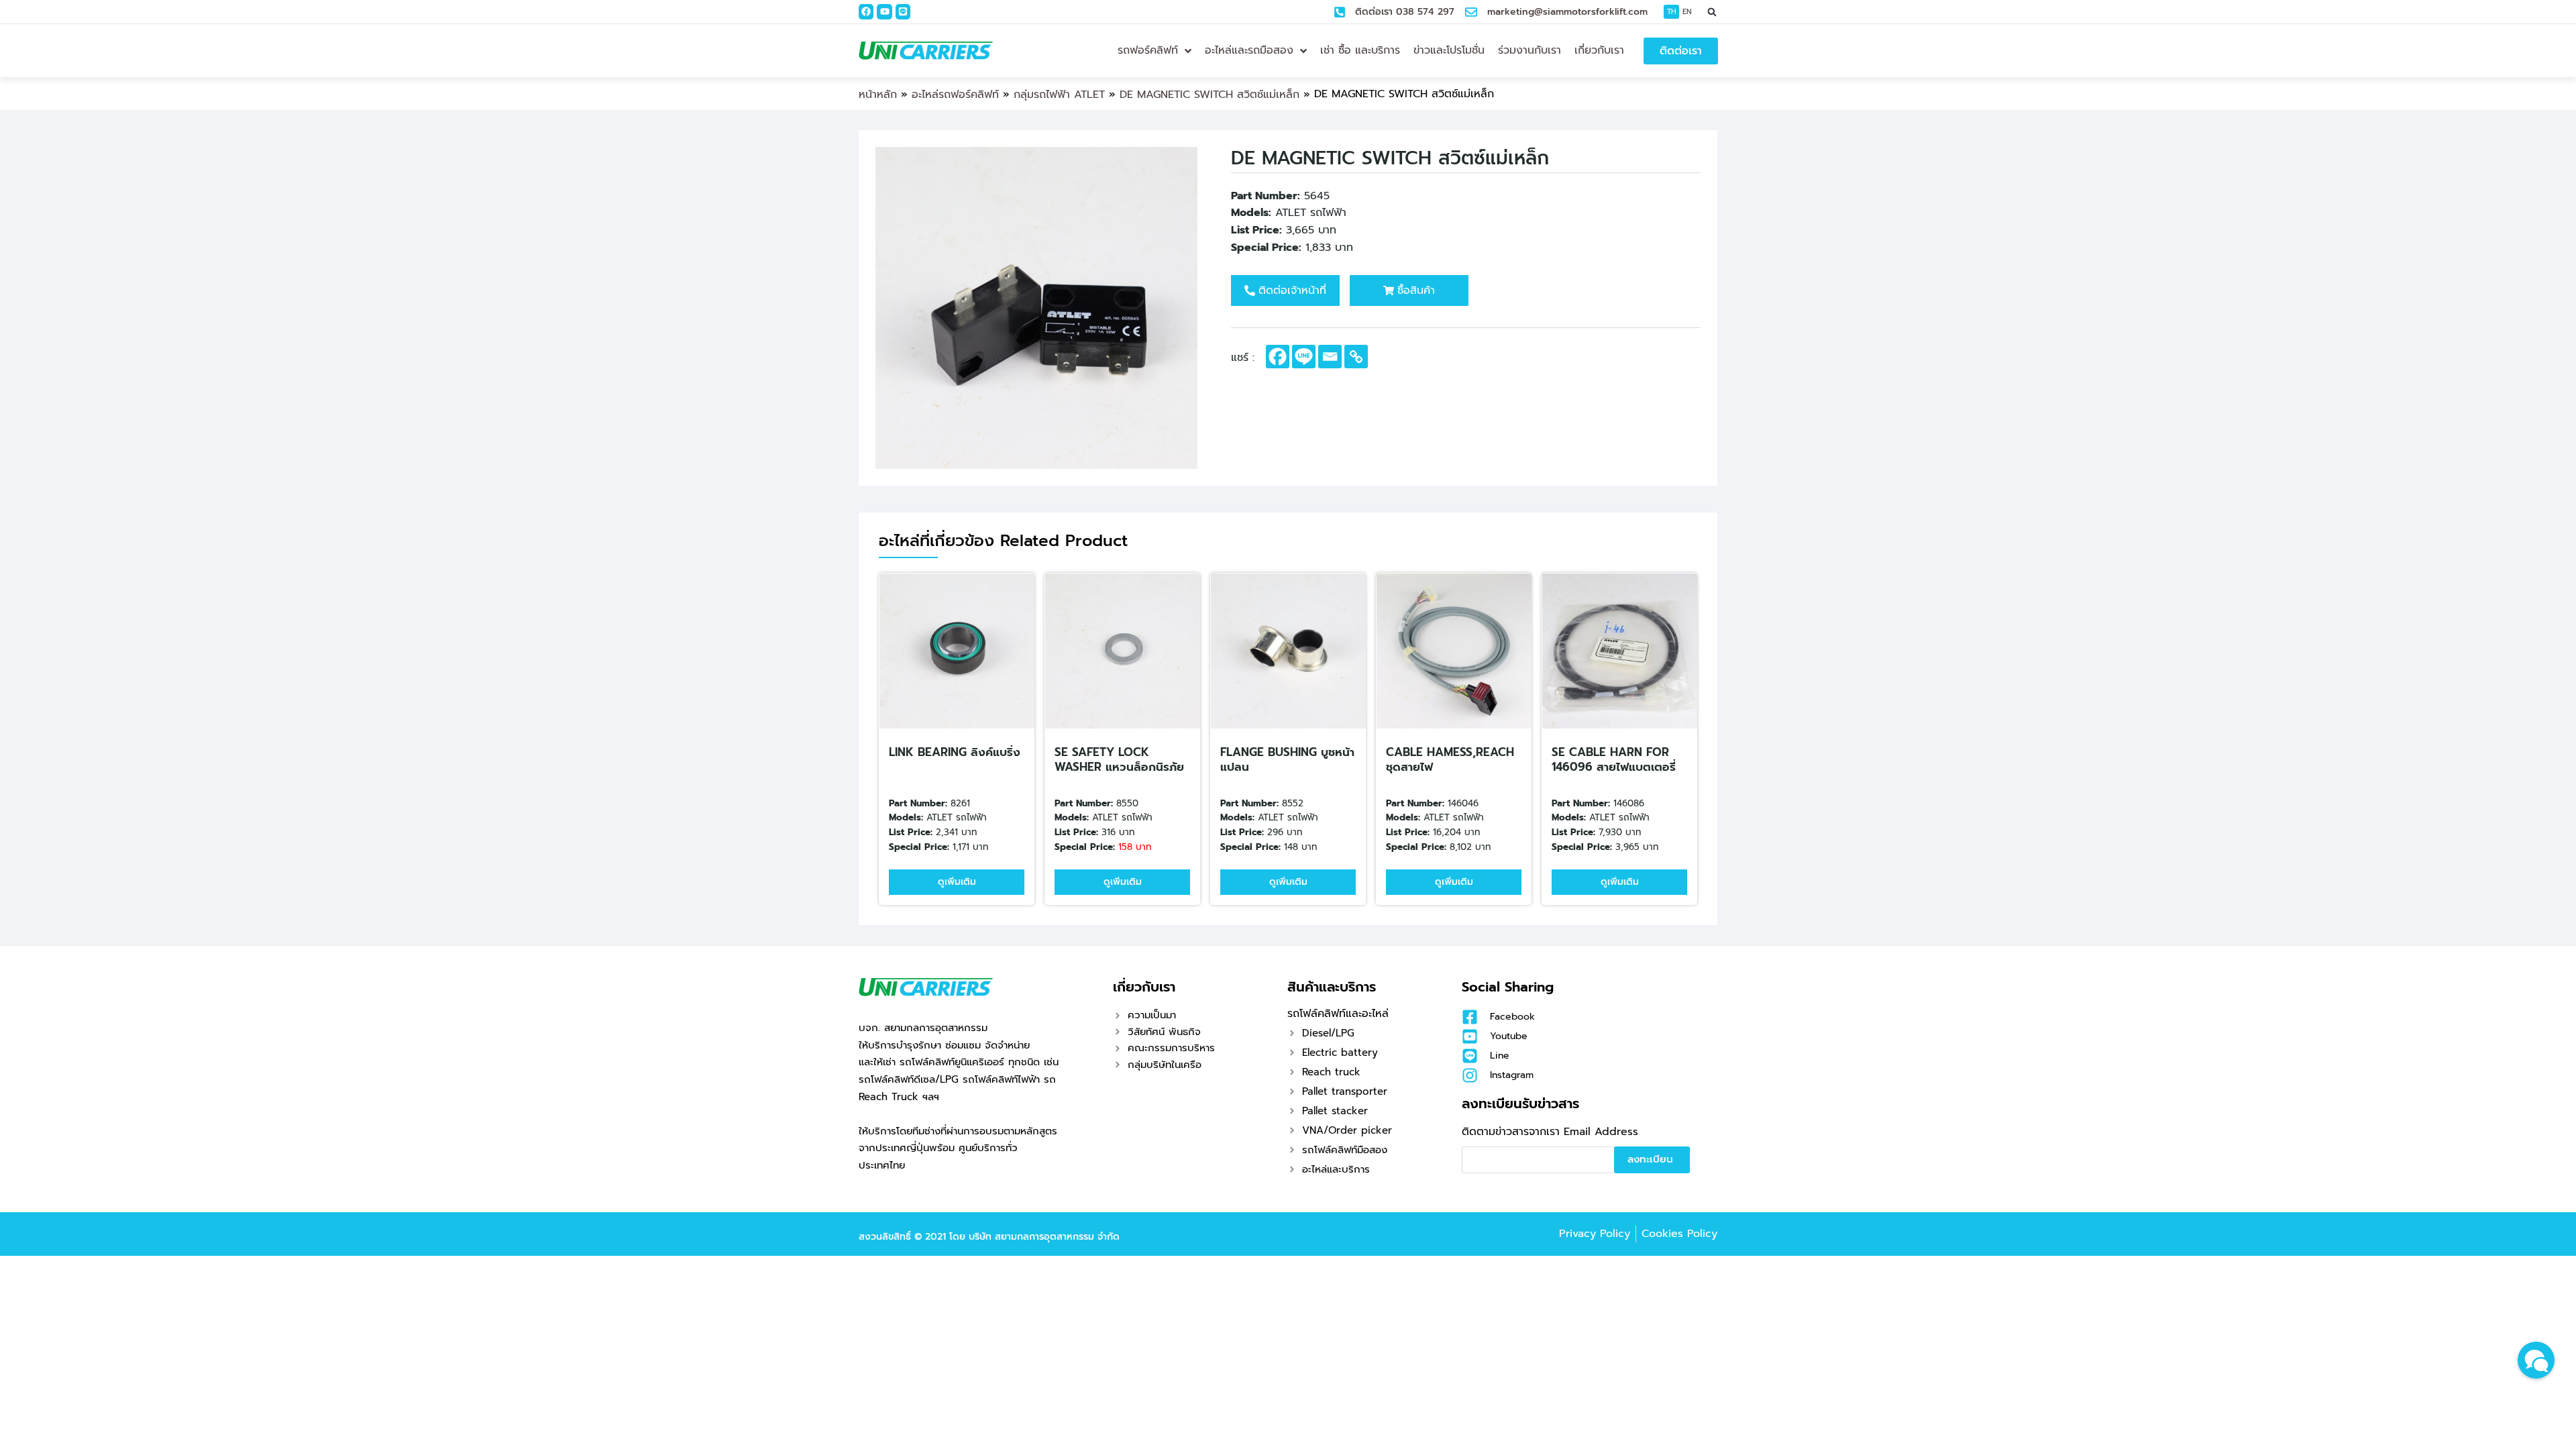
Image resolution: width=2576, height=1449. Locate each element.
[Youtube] (884, 11)
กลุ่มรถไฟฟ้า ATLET (1059, 95)
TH (1672, 12)
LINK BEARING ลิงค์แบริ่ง (955, 752)
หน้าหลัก (878, 95)
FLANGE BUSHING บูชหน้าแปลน (1287, 759)
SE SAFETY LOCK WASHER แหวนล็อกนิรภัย (1119, 759)
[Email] (1330, 357)
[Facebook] (866, 11)
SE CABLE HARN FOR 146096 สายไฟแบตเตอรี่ (1614, 759)
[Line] (903, 11)
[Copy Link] (1356, 357)
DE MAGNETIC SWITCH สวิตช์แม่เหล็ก (1210, 95)
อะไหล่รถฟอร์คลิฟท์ (955, 95)
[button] (1712, 12)
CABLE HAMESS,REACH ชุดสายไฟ (1450, 759)
